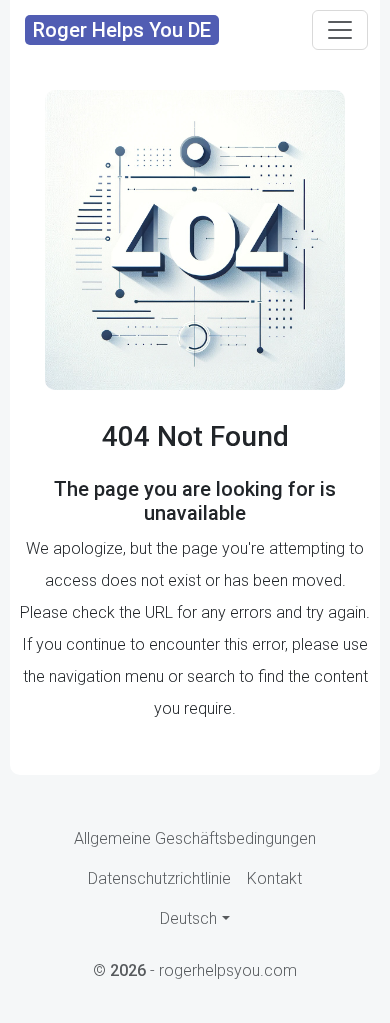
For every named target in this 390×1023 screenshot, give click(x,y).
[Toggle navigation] (340, 30)
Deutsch (188, 918)
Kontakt (274, 878)
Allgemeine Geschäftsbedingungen (195, 838)
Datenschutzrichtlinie (159, 878)
